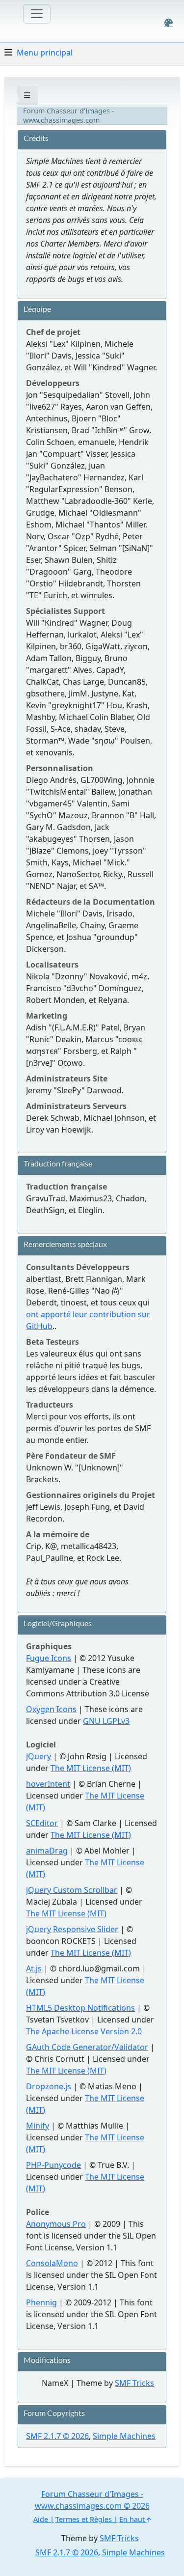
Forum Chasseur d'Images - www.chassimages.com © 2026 (92, 2500)
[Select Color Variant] (169, 23)
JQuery (39, 1756)
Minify (38, 2126)
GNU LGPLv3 (106, 1721)
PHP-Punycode (53, 2165)
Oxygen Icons (51, 1709)
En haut (133, 2519)
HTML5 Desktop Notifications (80, 2008)
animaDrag (47, 1851)
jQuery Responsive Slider (72, 1929)
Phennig (41, 2302)
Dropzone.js (49, 2086)
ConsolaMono (52, 2263)
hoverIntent (48, 1784)
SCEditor (42, 1823)
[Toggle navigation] (37, 14)
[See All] (27, 95)
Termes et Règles (84, 2519)
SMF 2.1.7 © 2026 (57, 2436)
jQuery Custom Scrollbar (72, 1890)
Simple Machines (124, 2436)
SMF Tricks (134, 2383)
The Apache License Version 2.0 (84, 2031)
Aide (41, 2519)
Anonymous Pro (56, 2224)
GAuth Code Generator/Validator (87, 2047)
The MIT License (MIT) (91, 1768)
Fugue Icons (49, 1658)
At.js (34, 1968)
